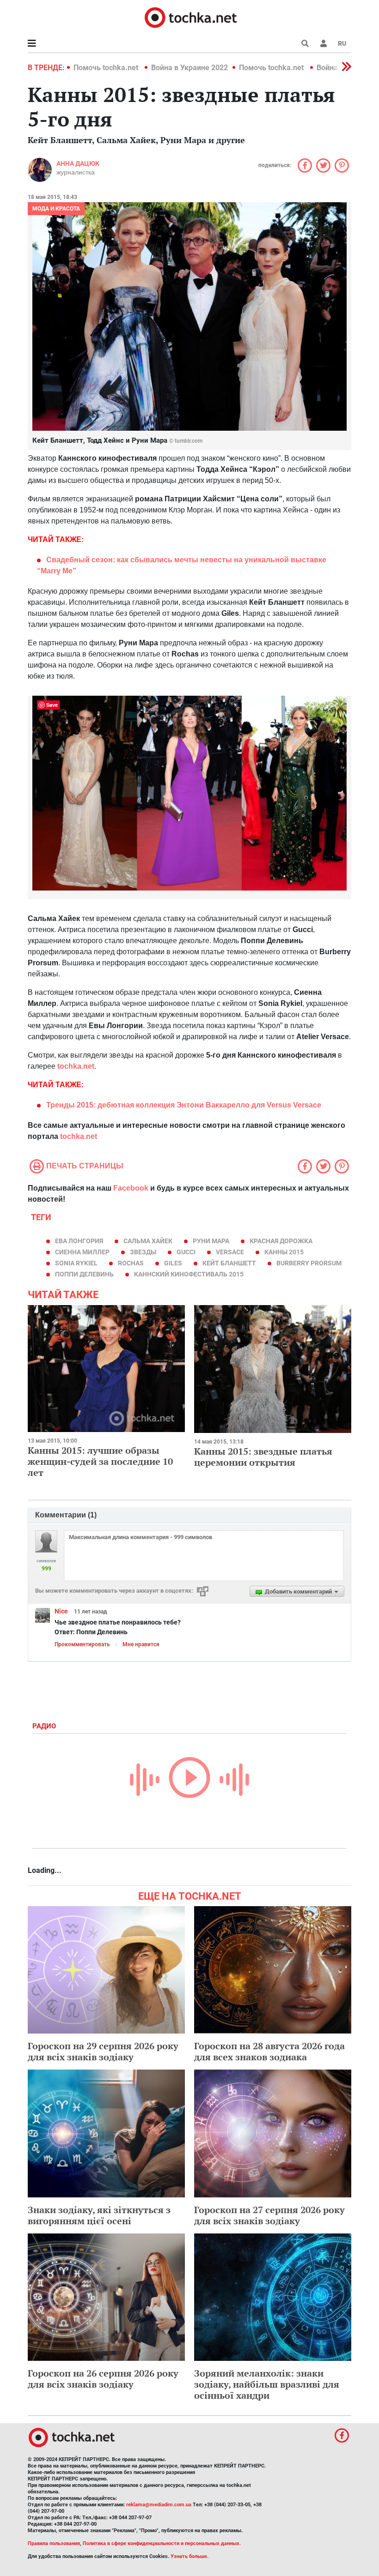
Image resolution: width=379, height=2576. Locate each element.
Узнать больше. (189, 2556)
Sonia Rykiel (76, 1263)
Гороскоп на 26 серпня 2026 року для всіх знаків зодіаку (103, 2379)
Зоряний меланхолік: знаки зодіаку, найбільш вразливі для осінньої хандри (267, 2384)
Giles (173, 1263)
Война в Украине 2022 (189, 68)
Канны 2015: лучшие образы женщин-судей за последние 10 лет (100, 1461)
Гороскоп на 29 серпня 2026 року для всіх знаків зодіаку (103, 2051)
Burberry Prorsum (309, 1263)
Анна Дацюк (78, 163)
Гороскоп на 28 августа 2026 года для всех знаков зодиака (269, 2051)
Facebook (131, 1188)
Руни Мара (211, 1241)
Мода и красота (56, 209)
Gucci (186, 1252)
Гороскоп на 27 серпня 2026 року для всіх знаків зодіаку (269, 2215)
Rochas (131, 1263)
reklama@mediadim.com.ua (159, 2505)
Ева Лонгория (79, 1241)
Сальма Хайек (148, 1241)
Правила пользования (54, 2543)
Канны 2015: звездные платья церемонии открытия (263, 1457)
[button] (324, 43)
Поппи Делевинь (84, 1274)
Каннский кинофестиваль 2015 (189, 1274)
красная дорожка (281, 1241)
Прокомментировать (82, 1644)
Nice (61, 1611)
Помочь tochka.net (107, 68)
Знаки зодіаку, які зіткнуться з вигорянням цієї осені (99, 2215)
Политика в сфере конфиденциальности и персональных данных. (162, 2543)
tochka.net (76, 1066)
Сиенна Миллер (82, 1252)
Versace (230, 1252)
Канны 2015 (284, 1252)
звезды (143, 1252)
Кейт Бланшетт (229, 1263)
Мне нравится (141, 1644)
